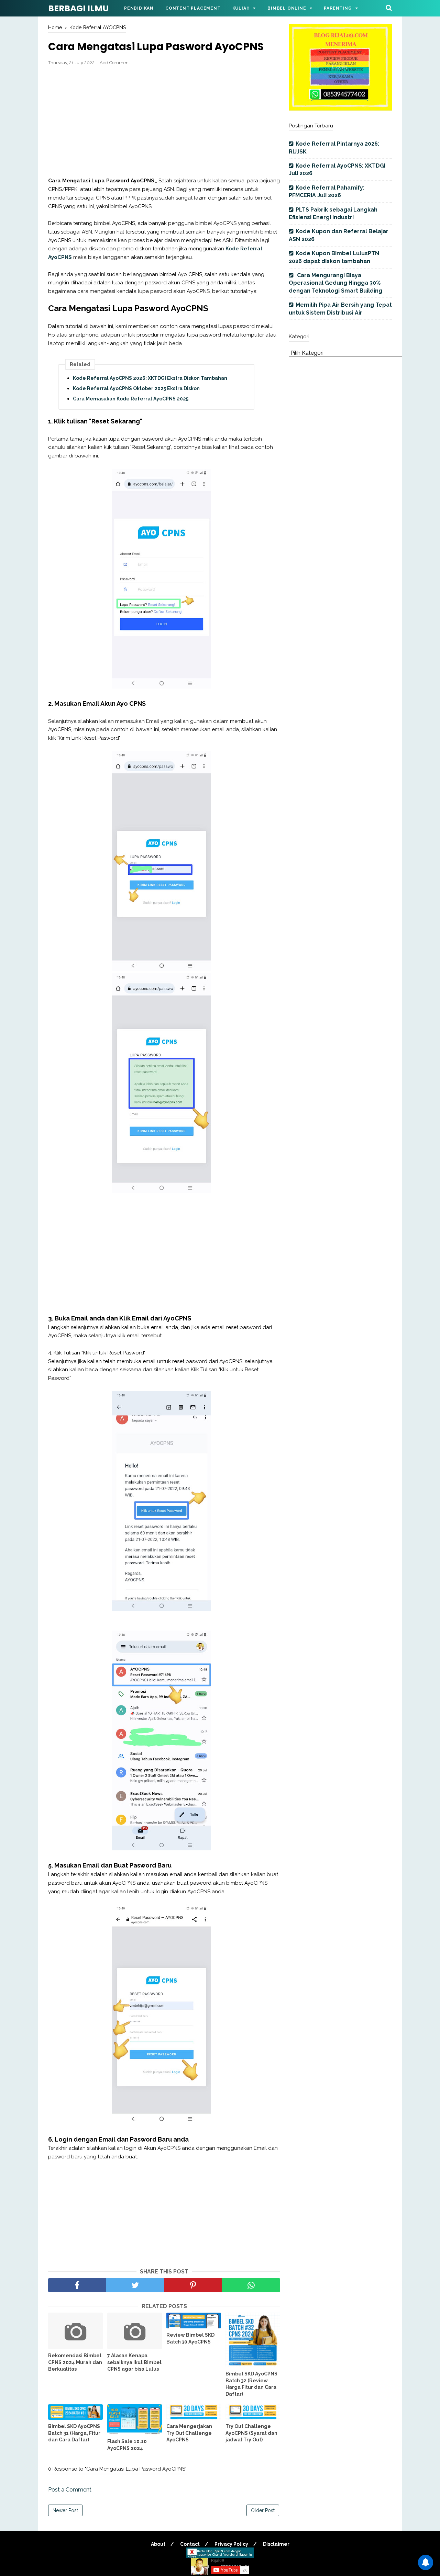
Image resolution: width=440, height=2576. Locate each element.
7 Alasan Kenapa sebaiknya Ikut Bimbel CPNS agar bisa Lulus (134, 2362)
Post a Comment (70, 2490)
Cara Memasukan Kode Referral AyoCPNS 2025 (131, 399)
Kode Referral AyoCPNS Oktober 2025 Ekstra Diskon (136, 388)
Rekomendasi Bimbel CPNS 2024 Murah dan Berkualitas (75, 2362)
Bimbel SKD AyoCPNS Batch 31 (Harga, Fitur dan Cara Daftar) (74, 2433)
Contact (190, 2544)
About (158, 2544)
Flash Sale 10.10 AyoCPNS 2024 (127, 2445)
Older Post (263, 2510)
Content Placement (193, 8)
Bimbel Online (287, 8)
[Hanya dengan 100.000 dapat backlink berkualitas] (340, 109)
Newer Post (65, 2510)
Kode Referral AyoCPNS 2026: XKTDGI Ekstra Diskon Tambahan (150, 378)
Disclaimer (276, 2544)
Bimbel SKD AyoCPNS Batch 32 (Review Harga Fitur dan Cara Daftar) (251, 2384)
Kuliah (241, 8)
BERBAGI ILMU (78, 8)
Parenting (338, 8)
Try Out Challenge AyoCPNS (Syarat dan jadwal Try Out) (251, 2433)
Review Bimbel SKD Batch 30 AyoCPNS (190, 2338)
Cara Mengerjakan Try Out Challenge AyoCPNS (189, 2433)
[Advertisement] (164, 122)
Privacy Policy (231, 2544)
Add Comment (115, 63)
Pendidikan (139, 8)
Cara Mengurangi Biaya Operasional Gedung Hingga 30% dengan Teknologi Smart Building (335, 283)
